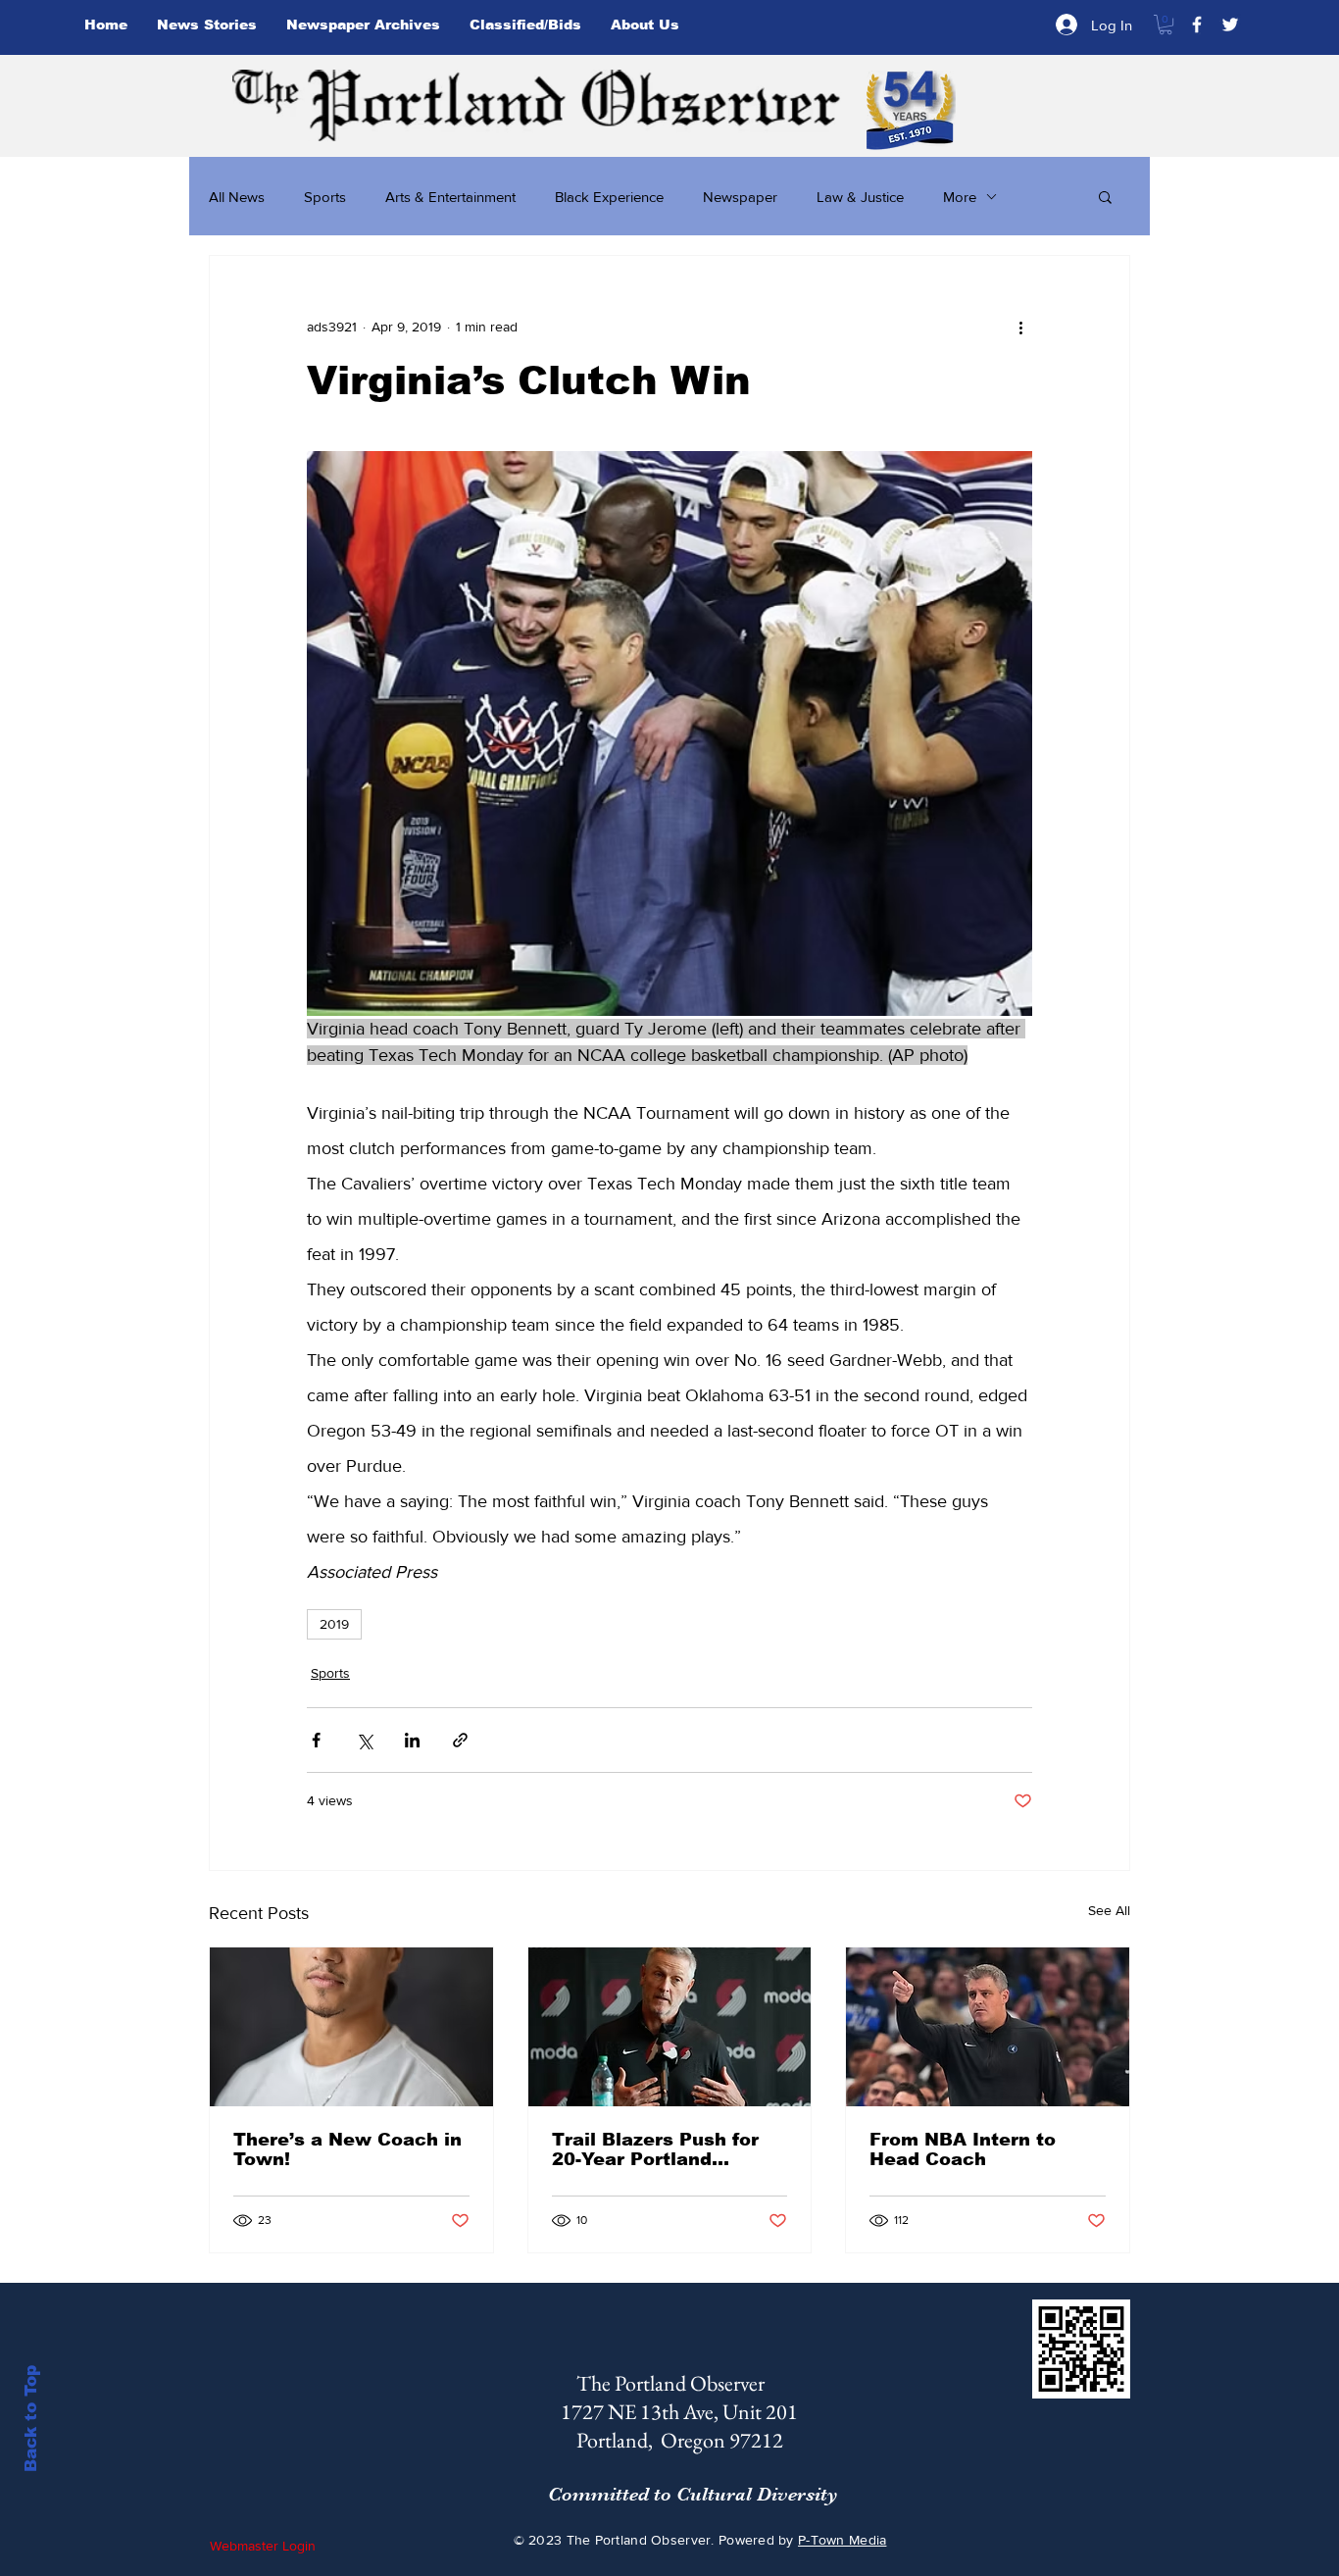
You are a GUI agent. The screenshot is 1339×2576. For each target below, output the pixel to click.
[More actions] (1020, 327)
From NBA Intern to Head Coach (963, 2149)
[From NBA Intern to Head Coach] (988, 2027)
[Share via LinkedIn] (412, 1740)
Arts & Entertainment (450, 197)
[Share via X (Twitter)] (364, 1740)
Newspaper (740, 197)
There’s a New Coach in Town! (347, 2149)
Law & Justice (860, 197)
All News (237, 197)
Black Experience (609, 197)
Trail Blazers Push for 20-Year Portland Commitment (655, 2149)
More (960, 197)
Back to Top (31, 2419)
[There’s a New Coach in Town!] (351, 2027)
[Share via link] (460, 1740)
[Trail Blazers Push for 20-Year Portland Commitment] (670, 2027)
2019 (334, 1624)
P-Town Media (842, 2540)
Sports (325, 197)
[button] (1165, 25)
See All (1109, 1910)
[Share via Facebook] (316, 1740)
